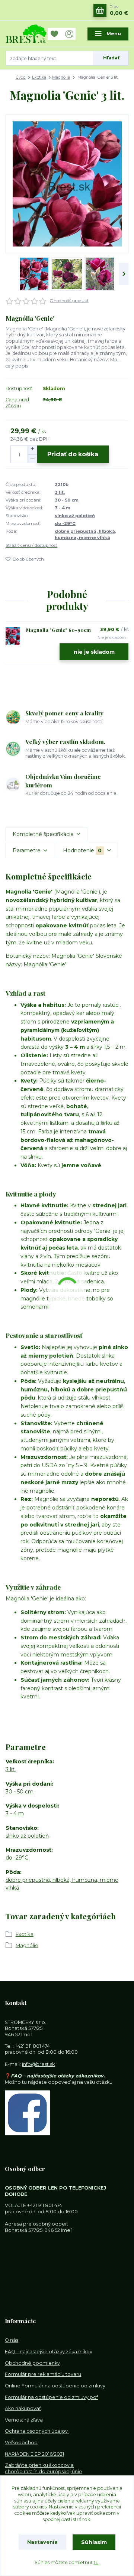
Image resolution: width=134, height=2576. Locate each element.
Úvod (21, 77)
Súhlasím (94, 2542)
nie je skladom (94, 652)
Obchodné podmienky (32, 2363)
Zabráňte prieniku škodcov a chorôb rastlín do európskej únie (44, 2468)
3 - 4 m (63, 508)
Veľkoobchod (21, 2443)
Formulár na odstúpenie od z (51, 2397)
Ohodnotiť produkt (69, 301)
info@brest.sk (38, 2064)
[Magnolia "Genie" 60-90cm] (13, 636)
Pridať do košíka (73, 454)
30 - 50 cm (67, 500)
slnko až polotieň (75, 516)
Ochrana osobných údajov (37, 2431)
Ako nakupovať (23, 2408)
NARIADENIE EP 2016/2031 (34, 2454)
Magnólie (61, 77)
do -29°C (65, 523)
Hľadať (111, 58)
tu (96, 2562)
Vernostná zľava (24, 2420)
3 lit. (60, 492)
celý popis (17, 366)
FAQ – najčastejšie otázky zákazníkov (49, 2352)
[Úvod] (26, 34)
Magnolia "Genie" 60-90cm (58, 630)
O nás (12, 2340)
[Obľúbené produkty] (55, 34)
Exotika (39, 77)
